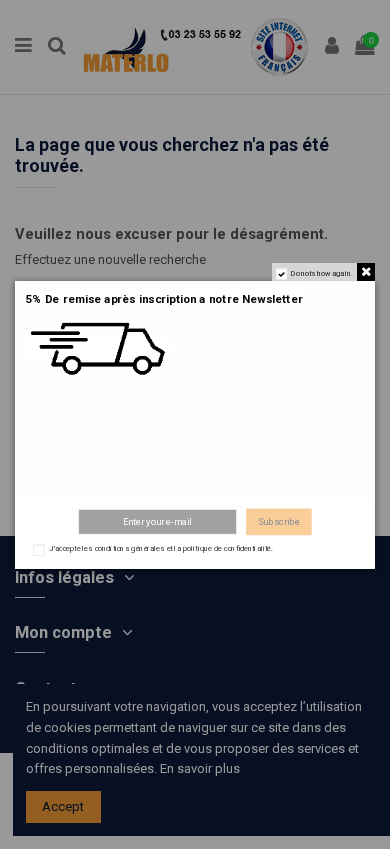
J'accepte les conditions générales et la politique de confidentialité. (161, 548)
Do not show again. (322, 273)
